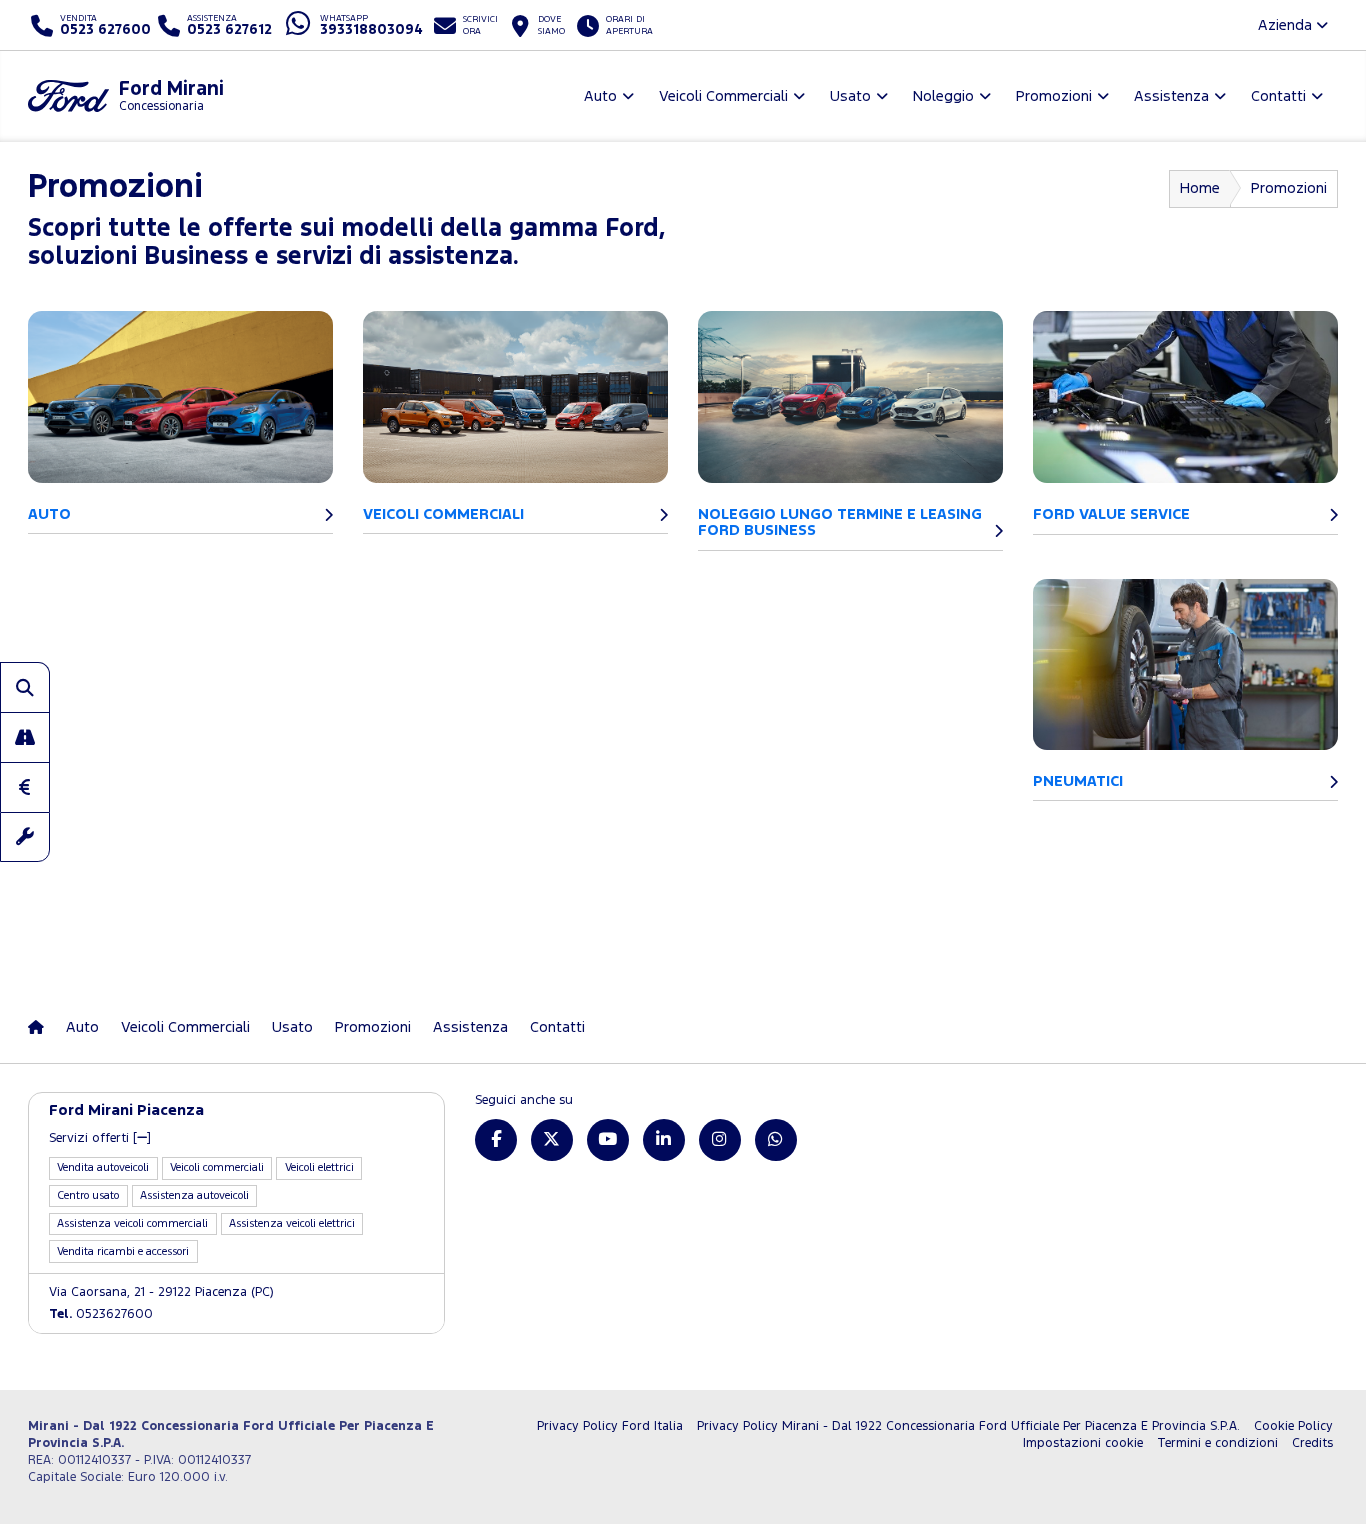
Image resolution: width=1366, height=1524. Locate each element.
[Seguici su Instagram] (720, 1140)
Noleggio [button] (943, 96)
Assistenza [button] (1171, 96)
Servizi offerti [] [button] (100, 1138)
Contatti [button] (1278, 96)
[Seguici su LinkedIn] (664, 1140)
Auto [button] (600, 96)
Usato (292, 1027)
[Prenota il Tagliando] (25, 837)
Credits (1312, 1443)
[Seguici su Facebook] (496, 1140)
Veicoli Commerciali (185, 1027)
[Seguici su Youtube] (608, 1140)
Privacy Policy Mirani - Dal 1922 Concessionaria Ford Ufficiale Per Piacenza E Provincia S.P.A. (968, 1426)
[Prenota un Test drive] (25, 737)
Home (1200, 188)
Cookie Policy (1293, 1426)
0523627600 (101, 1314)
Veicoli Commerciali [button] (723, 96)
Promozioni (373, 1027)
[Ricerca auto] (25, 687)
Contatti (557, 1027)
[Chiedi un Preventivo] (25, 787)
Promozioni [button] (1054, 96)
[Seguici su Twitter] (552, 1140)
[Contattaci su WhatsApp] (776, 1140)
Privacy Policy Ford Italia (610, 1426)
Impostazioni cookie (1083, 1443)
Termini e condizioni (1217, 1443)
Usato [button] (850, 96)
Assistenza (470, 1027)
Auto (82, 1027)
